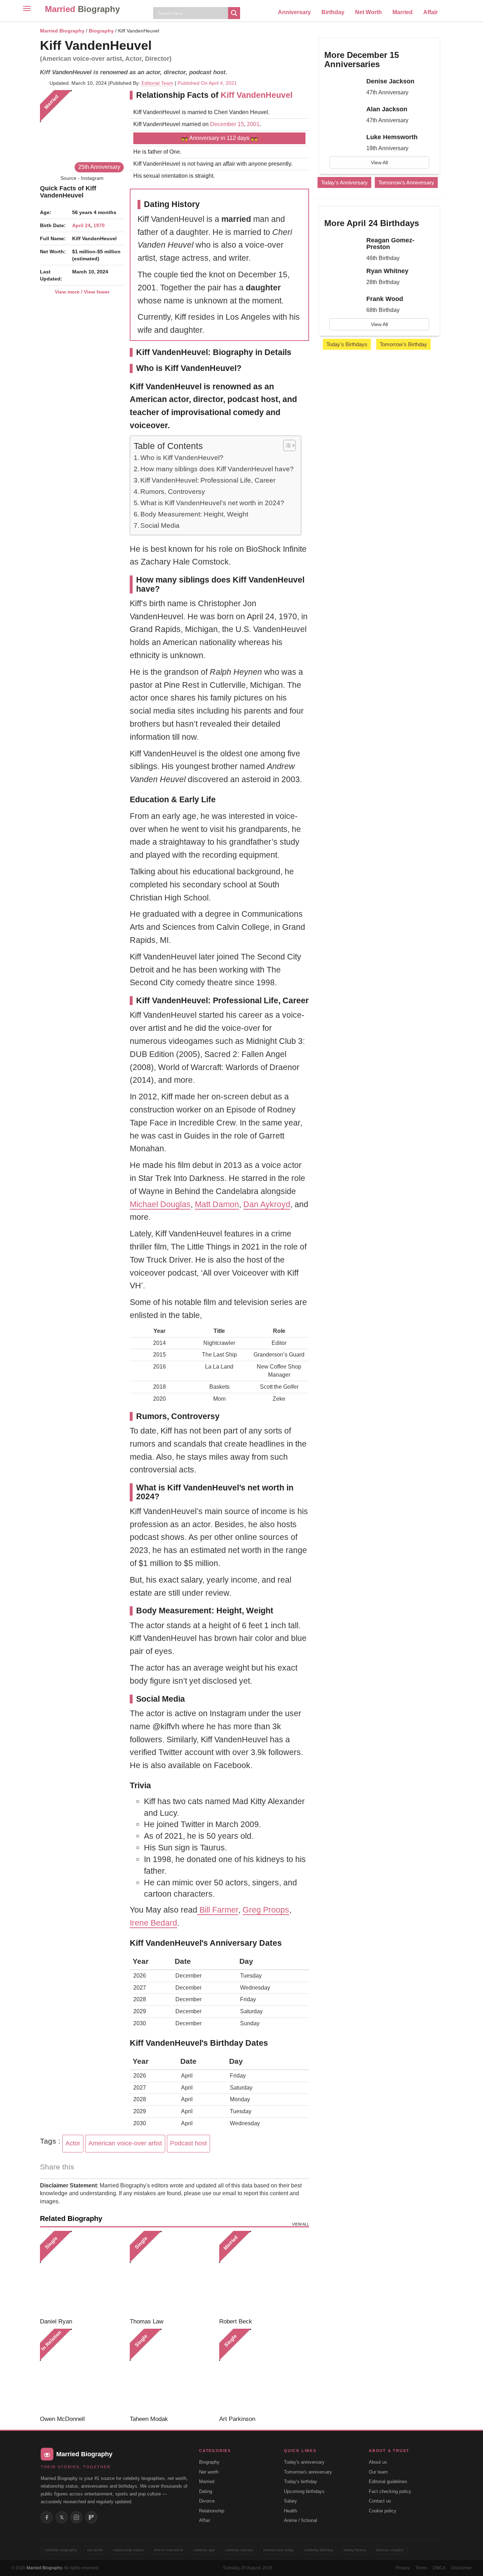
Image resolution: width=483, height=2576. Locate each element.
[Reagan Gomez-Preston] (343, 247)
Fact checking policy (390, 2491)
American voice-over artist (125, 2143)
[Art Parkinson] (261, 2371)
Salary (290, 2501)
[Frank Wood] (343, 305)
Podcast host (188, 2143)
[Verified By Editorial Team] (161, 45)
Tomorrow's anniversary (308, 2472)
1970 (99, 225)
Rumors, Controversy (173, 492)
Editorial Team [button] (157, 83)
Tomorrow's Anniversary (406, 182)
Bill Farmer (218, 1910)
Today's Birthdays (347, 344)
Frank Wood (385, 299)
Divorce (207, 2501)
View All (379, 163)
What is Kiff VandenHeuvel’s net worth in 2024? (212, 503)
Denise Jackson (390, 81)
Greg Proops (266, 1910)
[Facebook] (47, 2517)
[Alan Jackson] (343, 116)
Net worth (209, 2472)
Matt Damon (217, 1204)
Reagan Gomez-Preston (390, 244)
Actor (73, 2143)
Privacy (403, 2568)
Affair (430, 12)
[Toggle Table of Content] (286, 445)
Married (82, 9)
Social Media (160, 525)
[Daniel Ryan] (82, 2273)
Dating (206, 2491)
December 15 (227, 124)
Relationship (212, 2511)
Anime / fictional (301, 2520)
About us (378, 2462)
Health (290, 2511)
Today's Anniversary (344, 182)
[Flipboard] (91, 2517)
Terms (421, 2568)
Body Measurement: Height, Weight (194, 514)
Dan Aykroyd (267, 1204)
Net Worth (368, 12)
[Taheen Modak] (172, 2371)
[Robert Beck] (261, 2273)
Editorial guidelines (388, 2482)
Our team (378, 2472)
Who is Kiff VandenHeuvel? (182, 458)
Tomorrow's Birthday (403, 344)
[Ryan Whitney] (343, 277)
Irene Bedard (153, 1923)
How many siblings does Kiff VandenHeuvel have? (217, 469)
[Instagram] (76, 2517)
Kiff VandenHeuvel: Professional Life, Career (208, 480)
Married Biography (62, 31)
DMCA (439, 2568)
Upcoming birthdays (304, 2491)
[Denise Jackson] (343, 88)
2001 (253, 124)
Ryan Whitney (387, 271)
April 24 (81, 225)
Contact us (380, 2501)
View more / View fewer (82, 292)
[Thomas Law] (172, 2273)
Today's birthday (301, 2482)
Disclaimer (461, 2568)
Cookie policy (383, 2511)
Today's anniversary (304, 2462)
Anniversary (294, 12)
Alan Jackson (387, 109)
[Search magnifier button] (234, 13)
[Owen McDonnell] (82, 2371)
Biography (101, 31)
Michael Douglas (160, 1204)
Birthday (333, 12)
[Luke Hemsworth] (343, 143)
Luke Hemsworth (392, 137)
